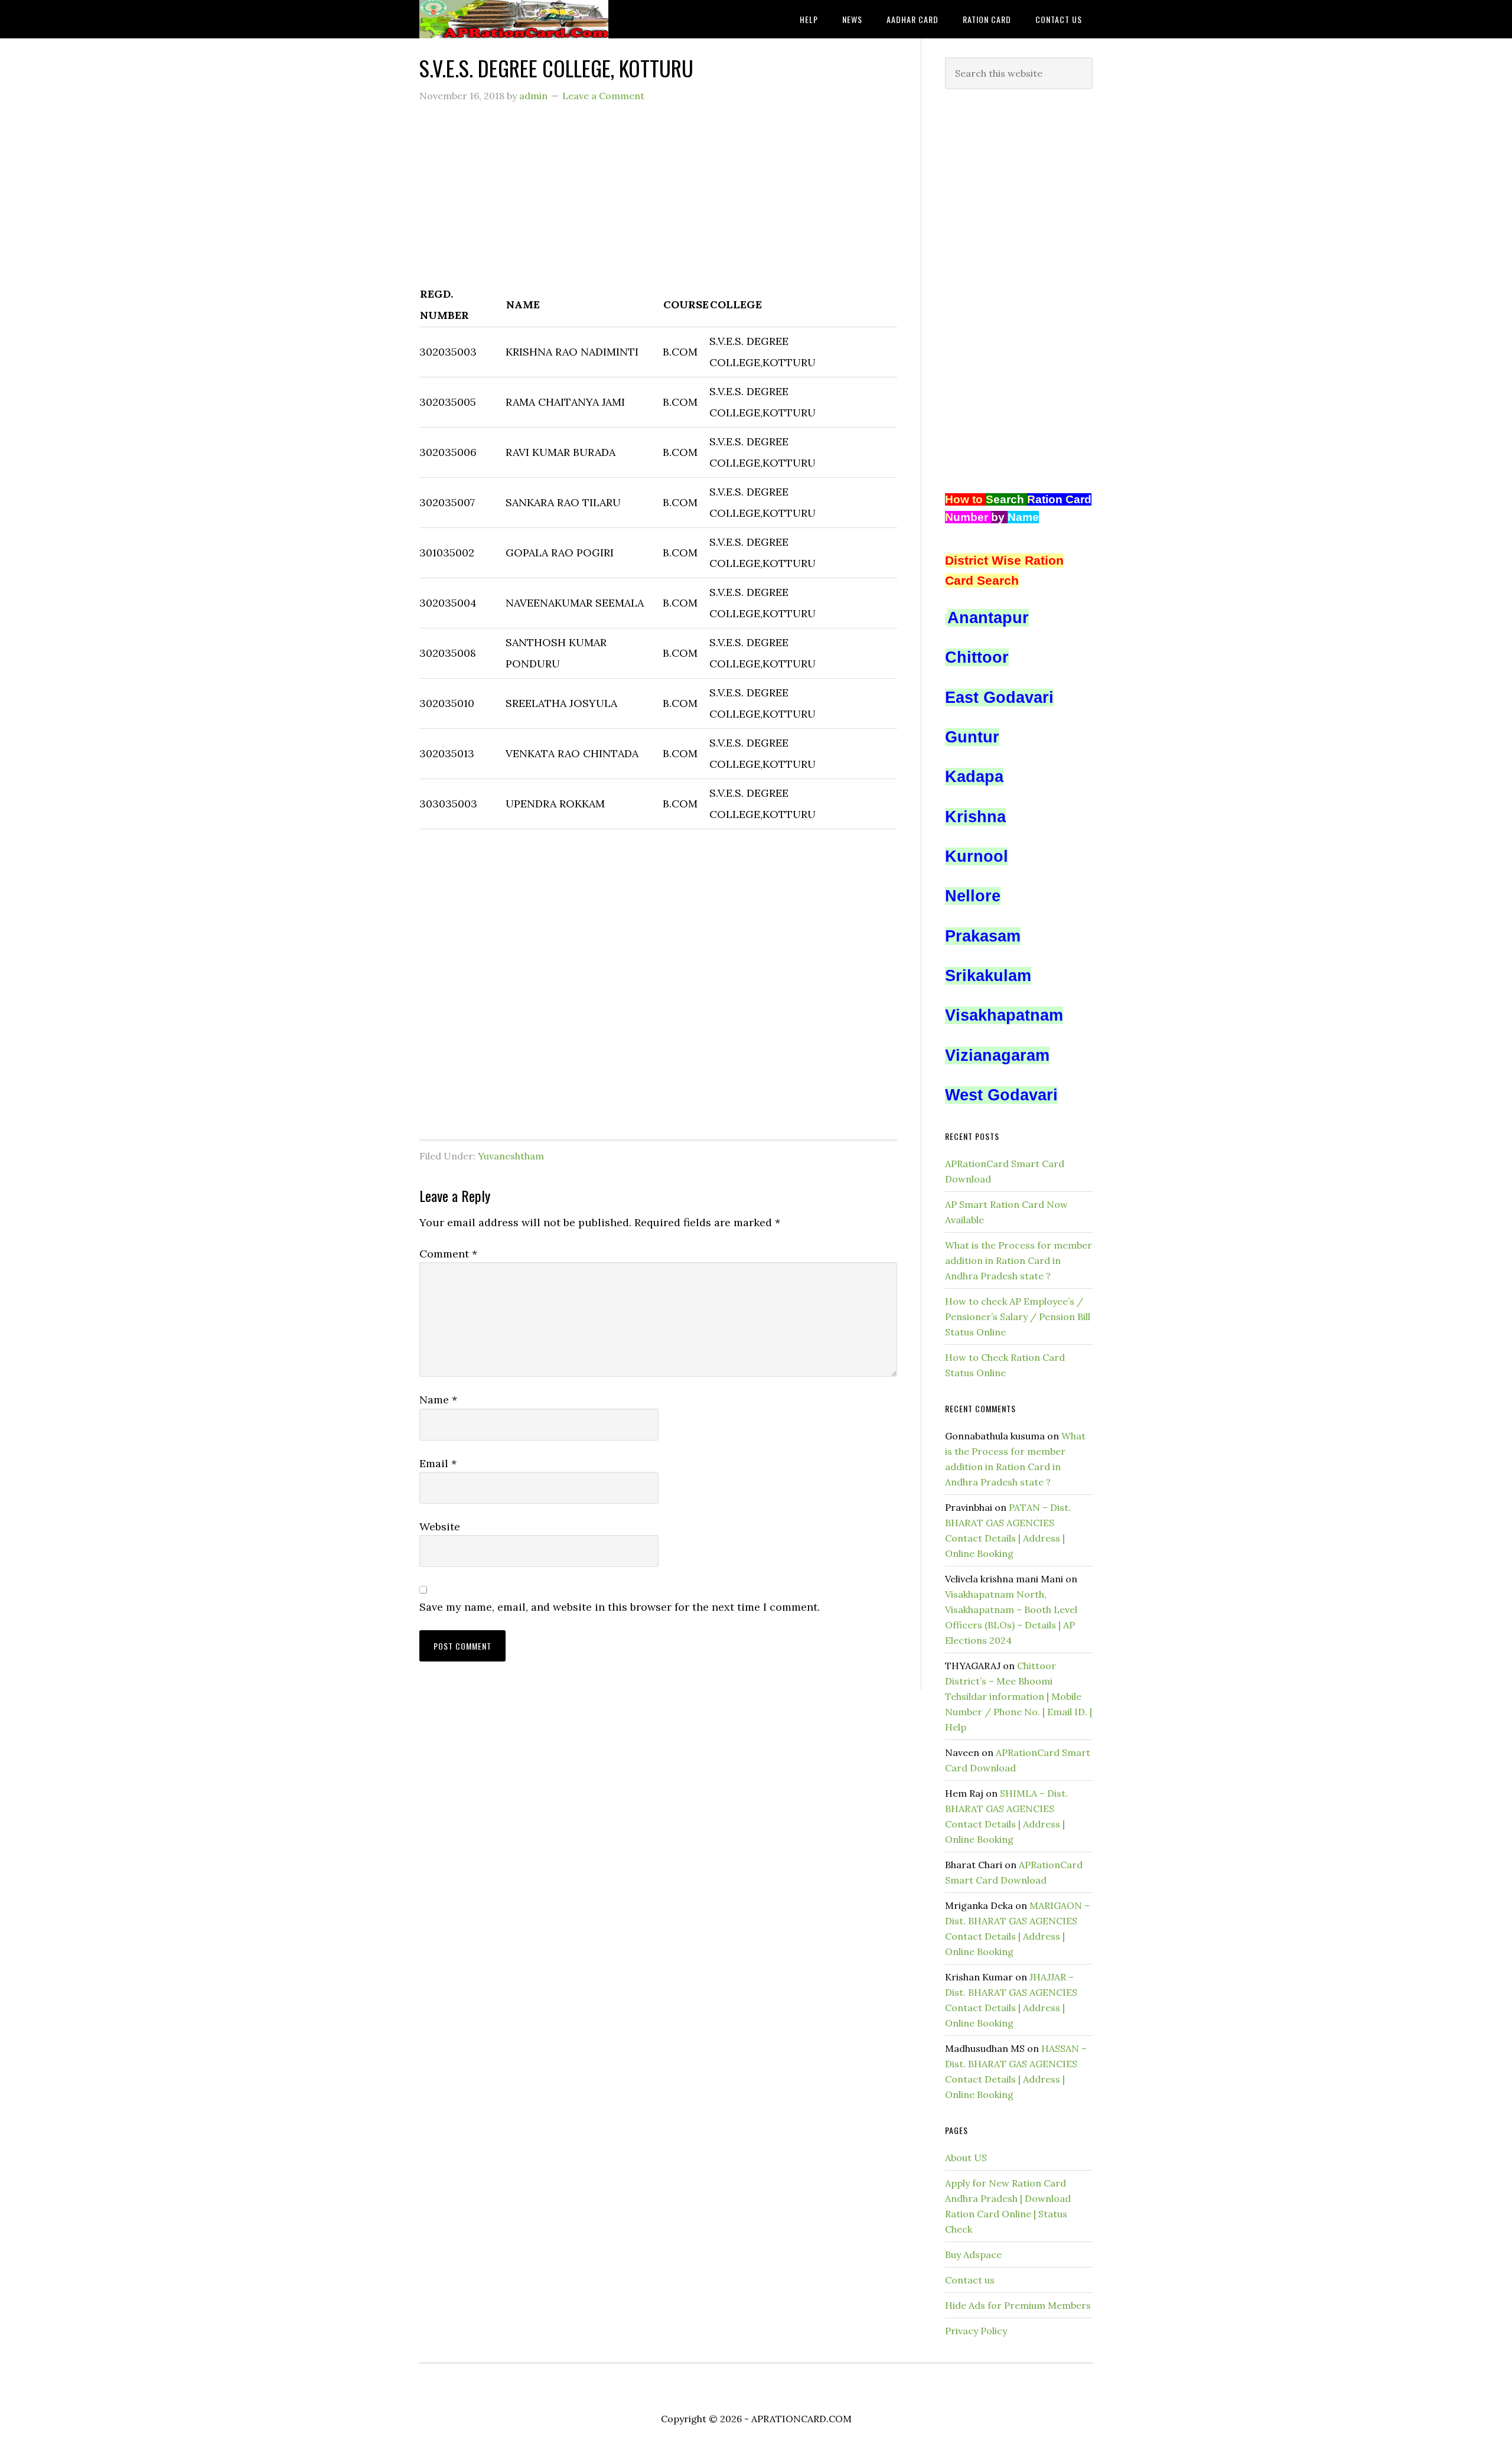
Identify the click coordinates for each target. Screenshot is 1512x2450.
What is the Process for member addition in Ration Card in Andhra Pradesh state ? (1019, 1260)
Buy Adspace (973, 2254)
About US (966, 2158)
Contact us (970, 2280)
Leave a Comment (603, 96)
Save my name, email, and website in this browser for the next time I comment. (620, 1607)
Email (438, 1463)
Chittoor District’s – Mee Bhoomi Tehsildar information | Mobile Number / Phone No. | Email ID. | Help (1019, 1696)
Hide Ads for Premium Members (1018, 2305)
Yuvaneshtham (511, 1156)
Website (440, 1527)
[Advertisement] (658, 200)
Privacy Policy (976, 2331)
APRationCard (514, 19)
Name (438, 1400)
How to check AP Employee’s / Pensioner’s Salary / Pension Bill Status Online (1018, 1317)
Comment (448, 1254)
